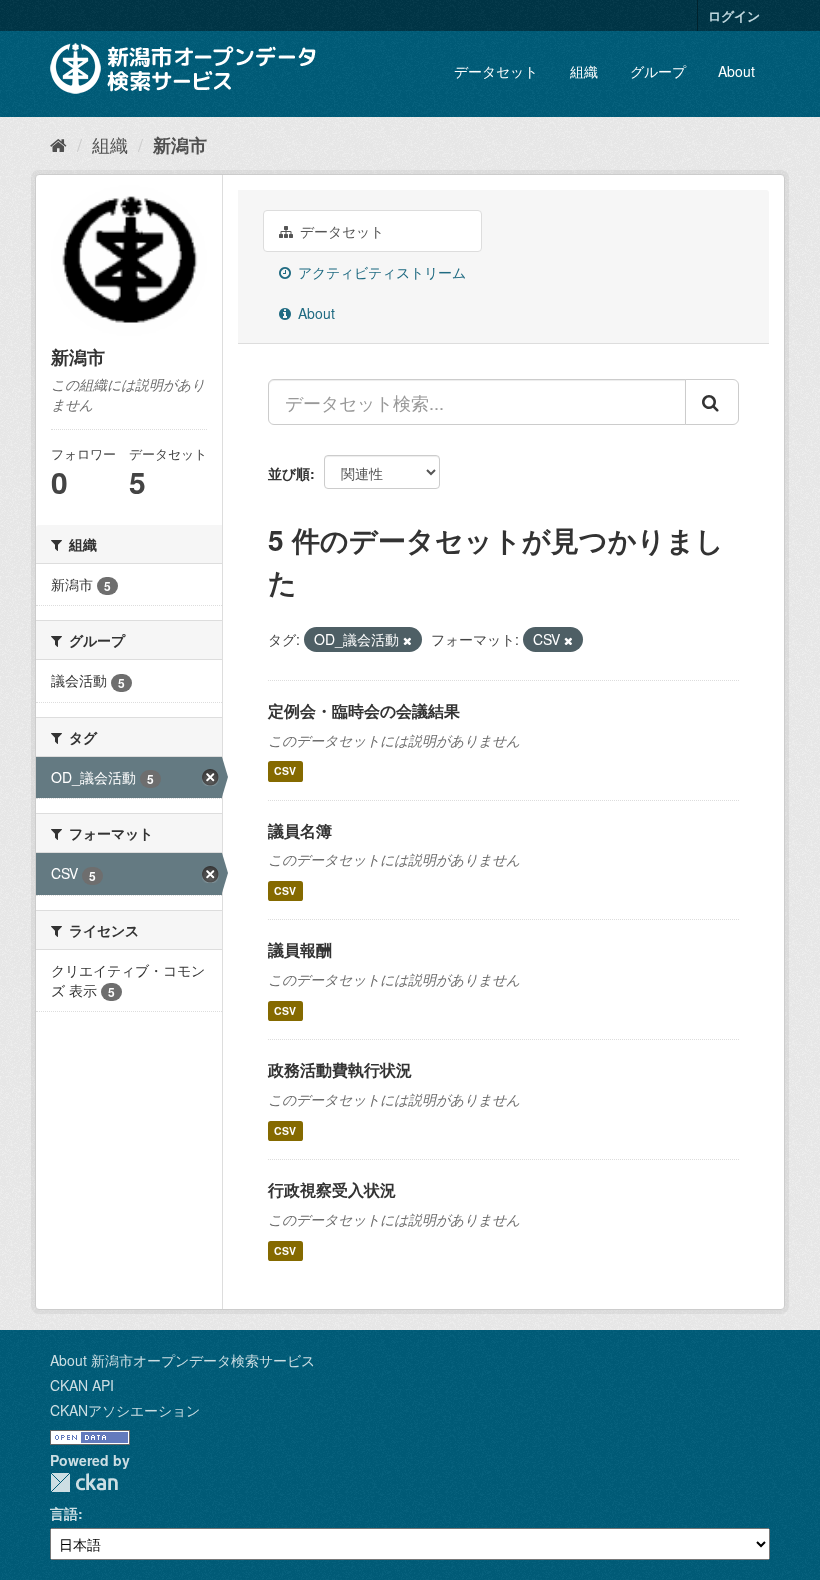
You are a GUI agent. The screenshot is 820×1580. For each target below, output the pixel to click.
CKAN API (82, 1385)
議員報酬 (300, 949)
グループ (658, 71)
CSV (285, 771)
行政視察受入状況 (332, 1189)
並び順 (289, 473)
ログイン (734, 15)
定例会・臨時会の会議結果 (364, 710)
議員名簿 (300, 830)
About (736, 71)
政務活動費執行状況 (340, 1069)
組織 (584, 71)
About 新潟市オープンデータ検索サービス (182, 1360)
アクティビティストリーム (380, 272)
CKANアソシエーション (125, 1410)
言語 (64, 1513)
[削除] (407, 640)
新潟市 (180, 145)
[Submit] (712, 402)
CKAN (84, 1482)
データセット (496, 71)
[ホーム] (58, 144)
